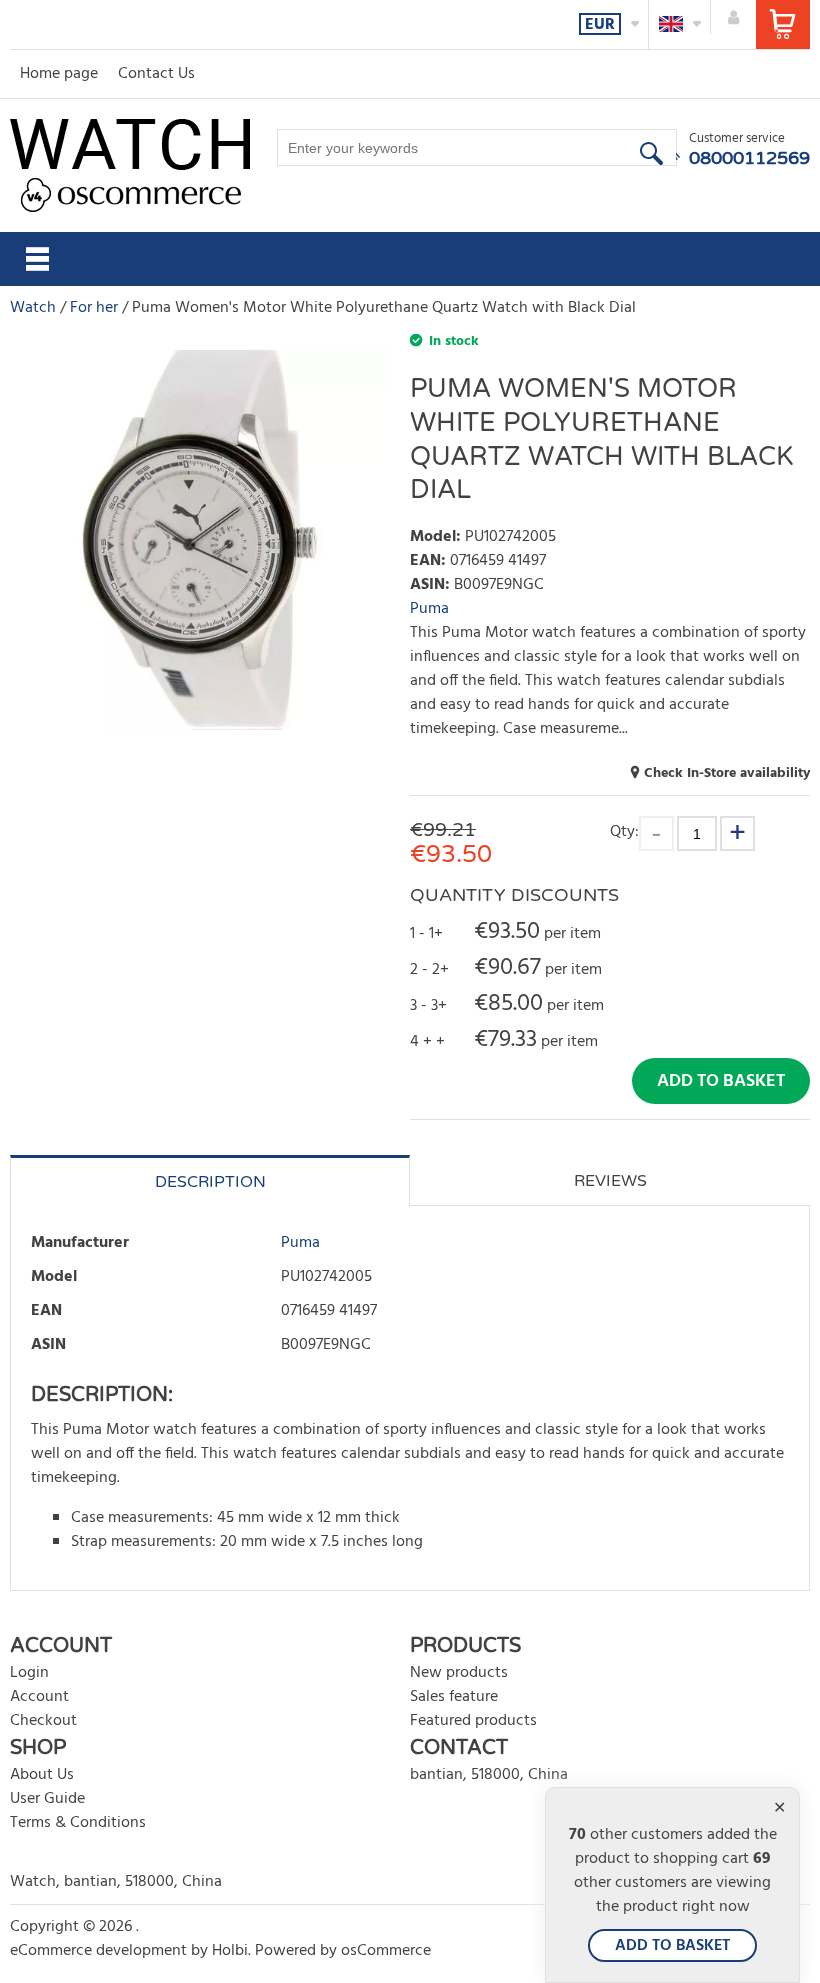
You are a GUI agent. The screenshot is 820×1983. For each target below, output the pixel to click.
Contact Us (156, 74)
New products (459, 1673)
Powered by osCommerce (343, 1951)
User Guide (47, 1799)
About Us (42, 1775)
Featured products (473, 1721)
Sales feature (454, 1697)
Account (39, 1697)
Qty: (624, 831)
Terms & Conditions (78, 1823)
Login (29, 1673)
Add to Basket (721, 1081)
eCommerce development (98, 1951)
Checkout (43, 1721)
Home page (59, 74)
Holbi (230, 1951)
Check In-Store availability (727, 773)
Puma (429, 609)
